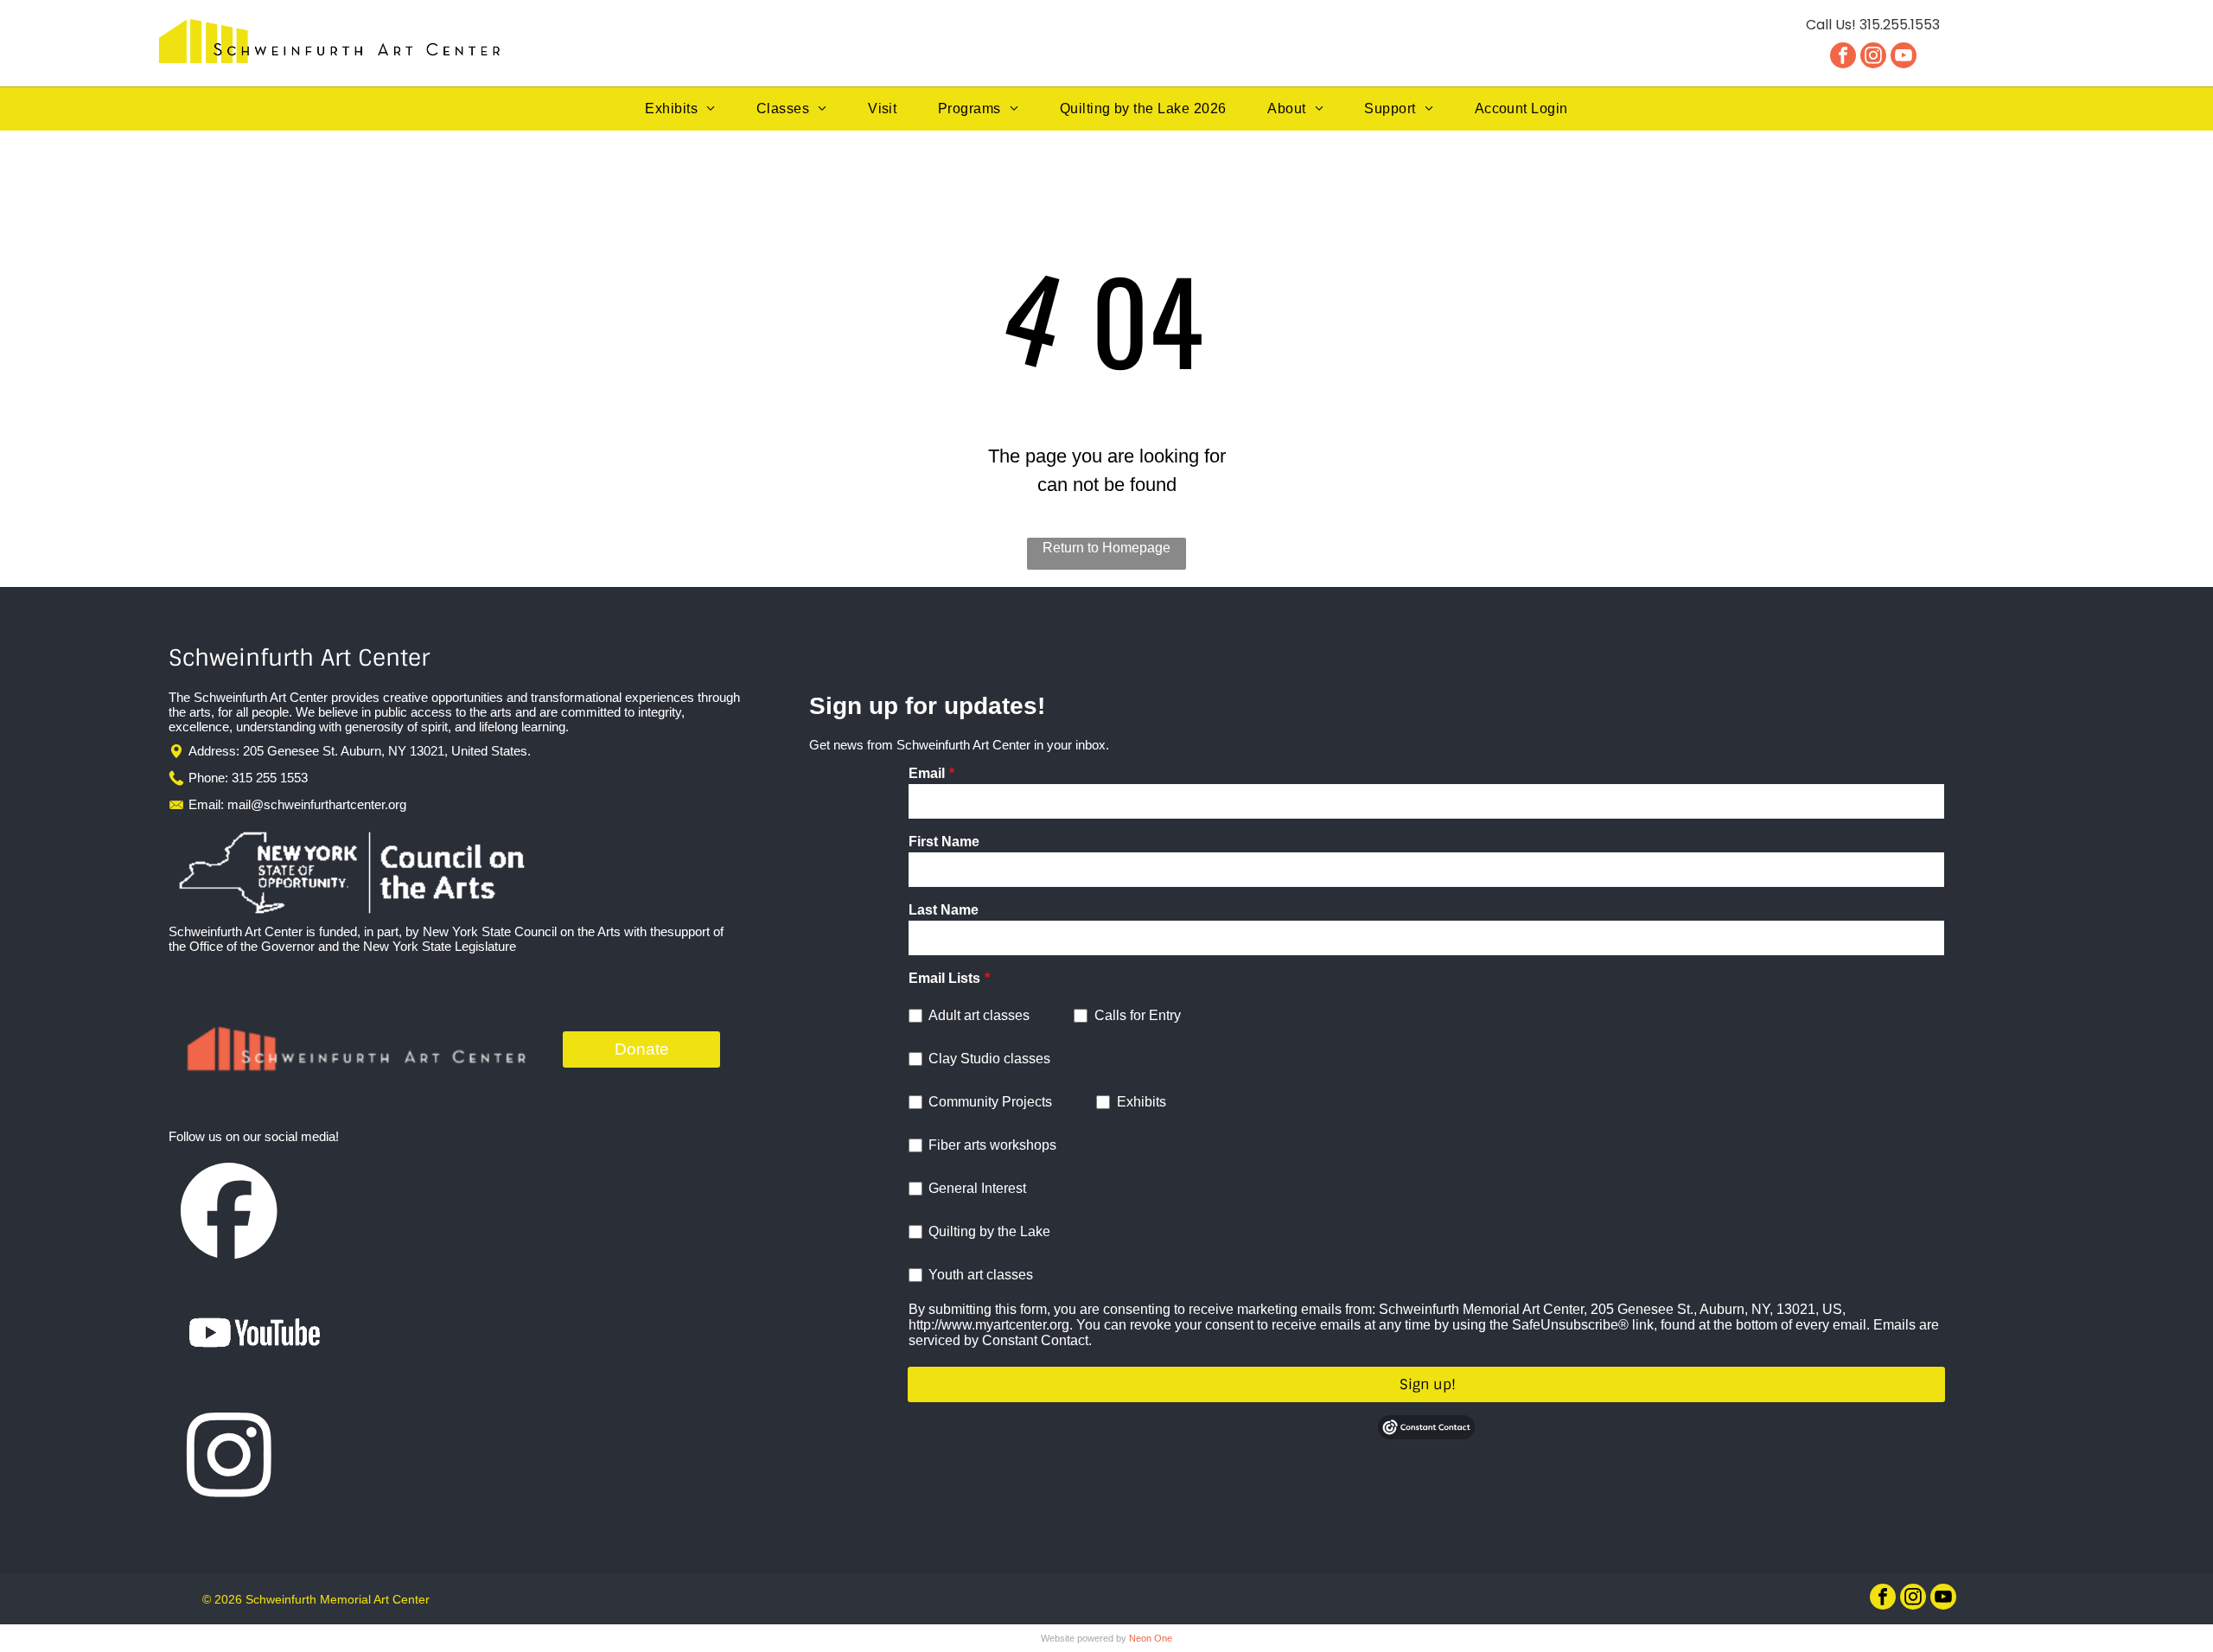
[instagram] (1873, 57)
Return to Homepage (1106, 548)
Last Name (944, 910)
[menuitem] (680, 109)
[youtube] (1904, 57)
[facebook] (1843, 57)
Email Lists (944, 978)
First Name (944, 842)
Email (927, 773)
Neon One (1151, 1638)
